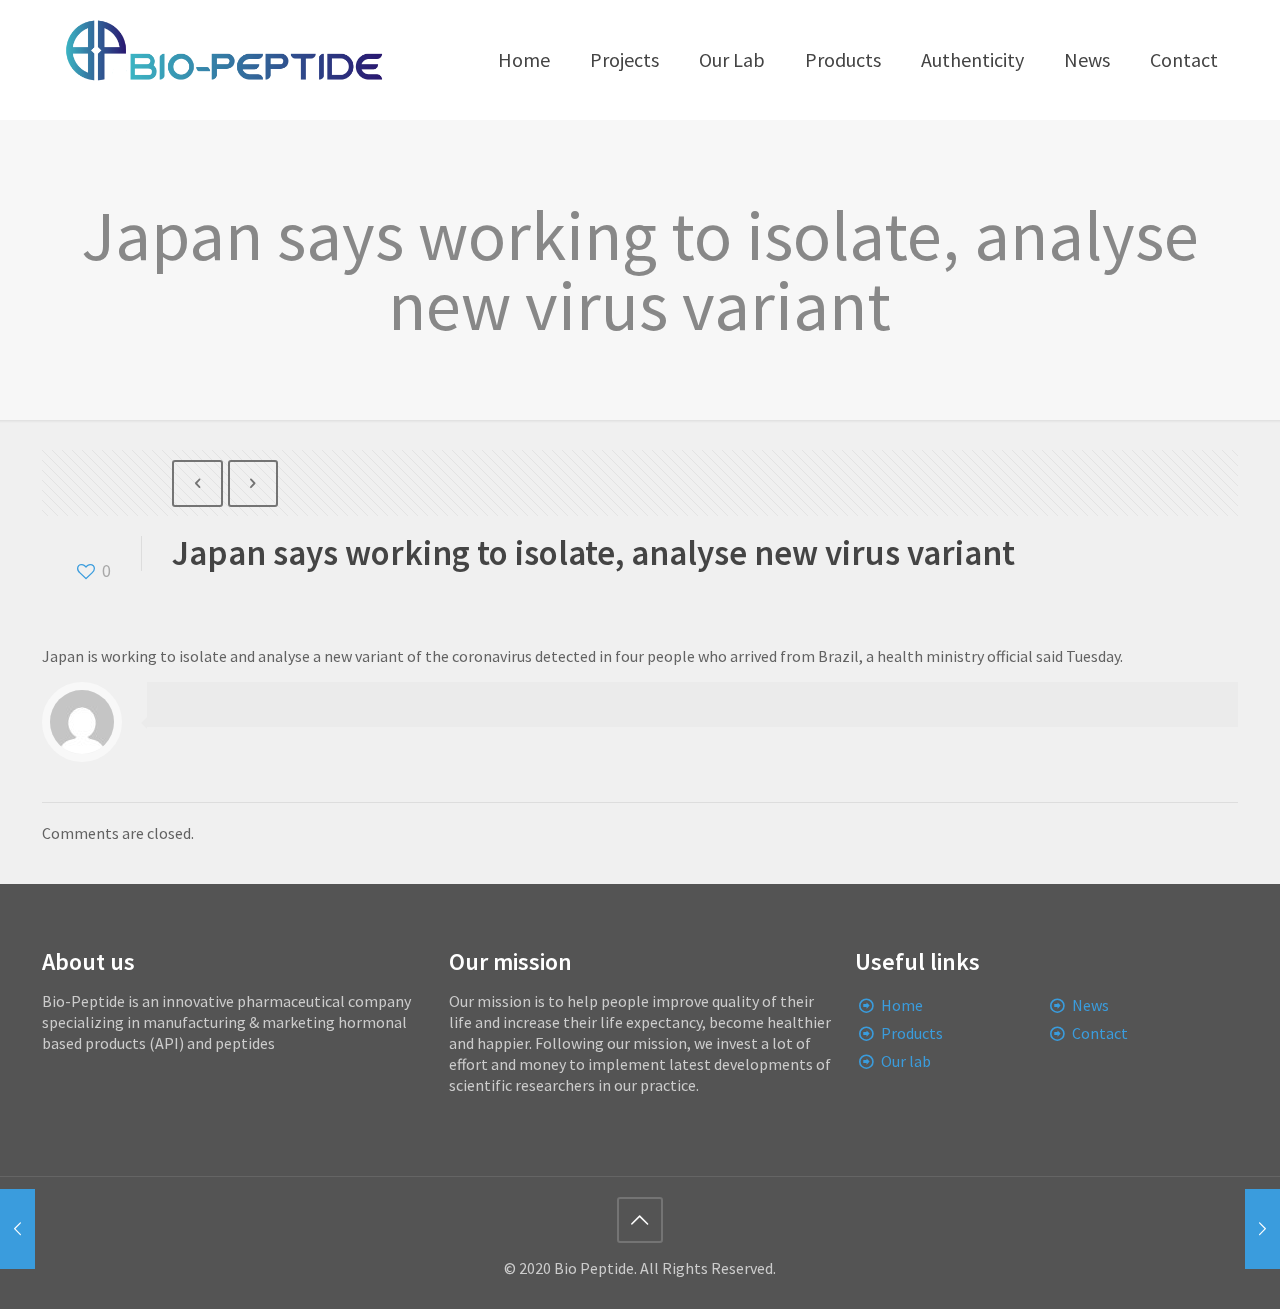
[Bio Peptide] (223, 60)
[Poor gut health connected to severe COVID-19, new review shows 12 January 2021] (1262, 1229)
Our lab (906, 1061)
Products (912, 1033)
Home (902, 1005)
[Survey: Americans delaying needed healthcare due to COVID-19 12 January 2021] (17, 1229)
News (1090, 1005)
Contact (1100, 1033)
